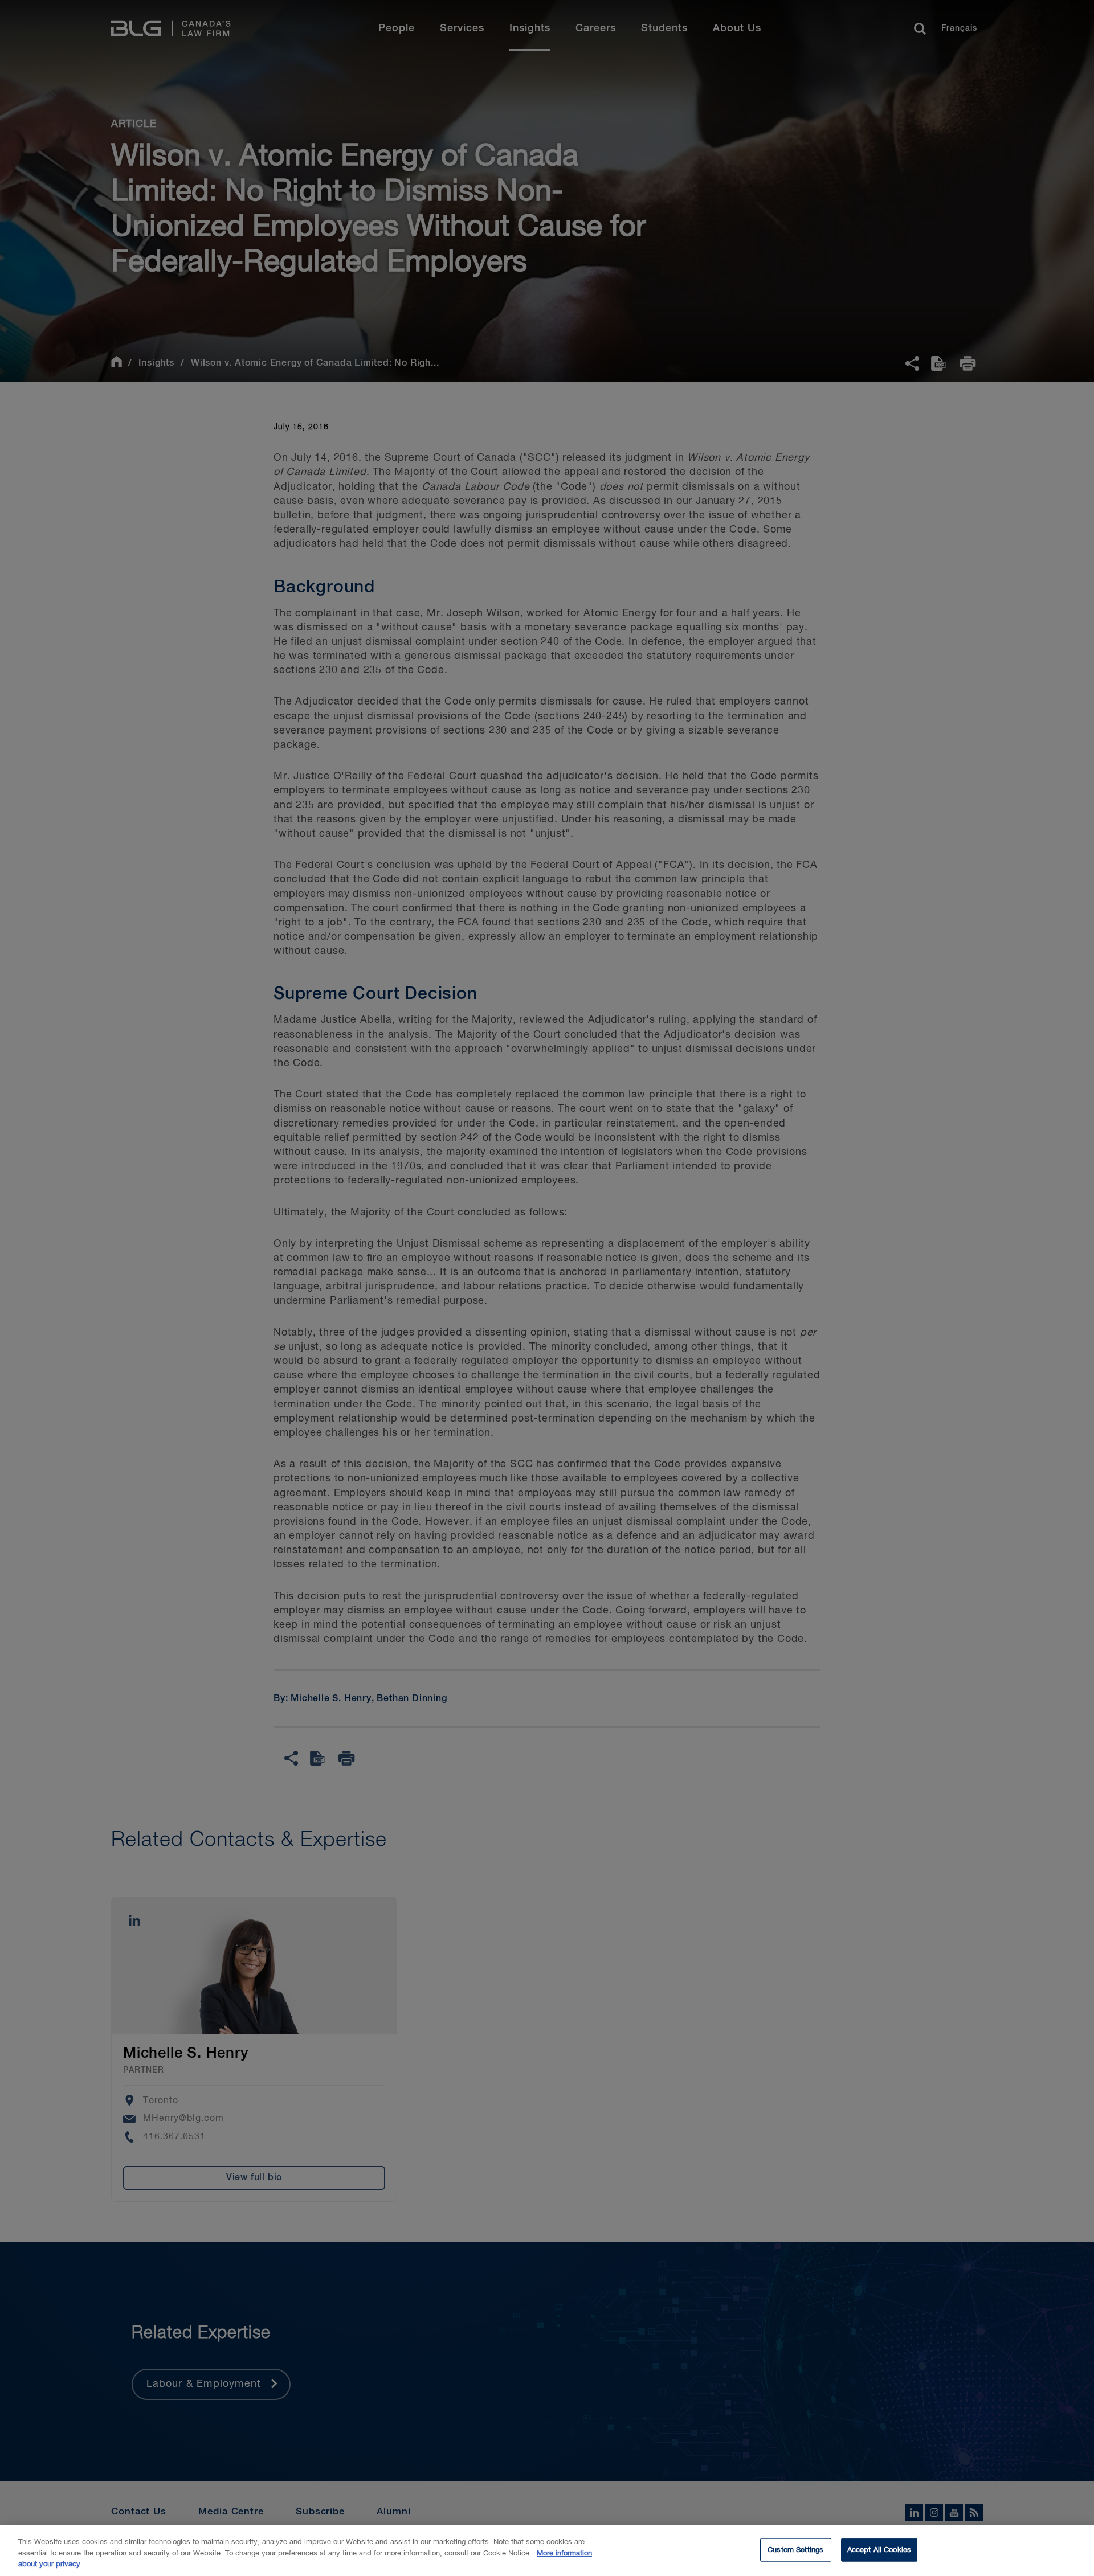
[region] (547, 2551)
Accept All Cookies (879, 2550)
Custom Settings (795, 2550)
